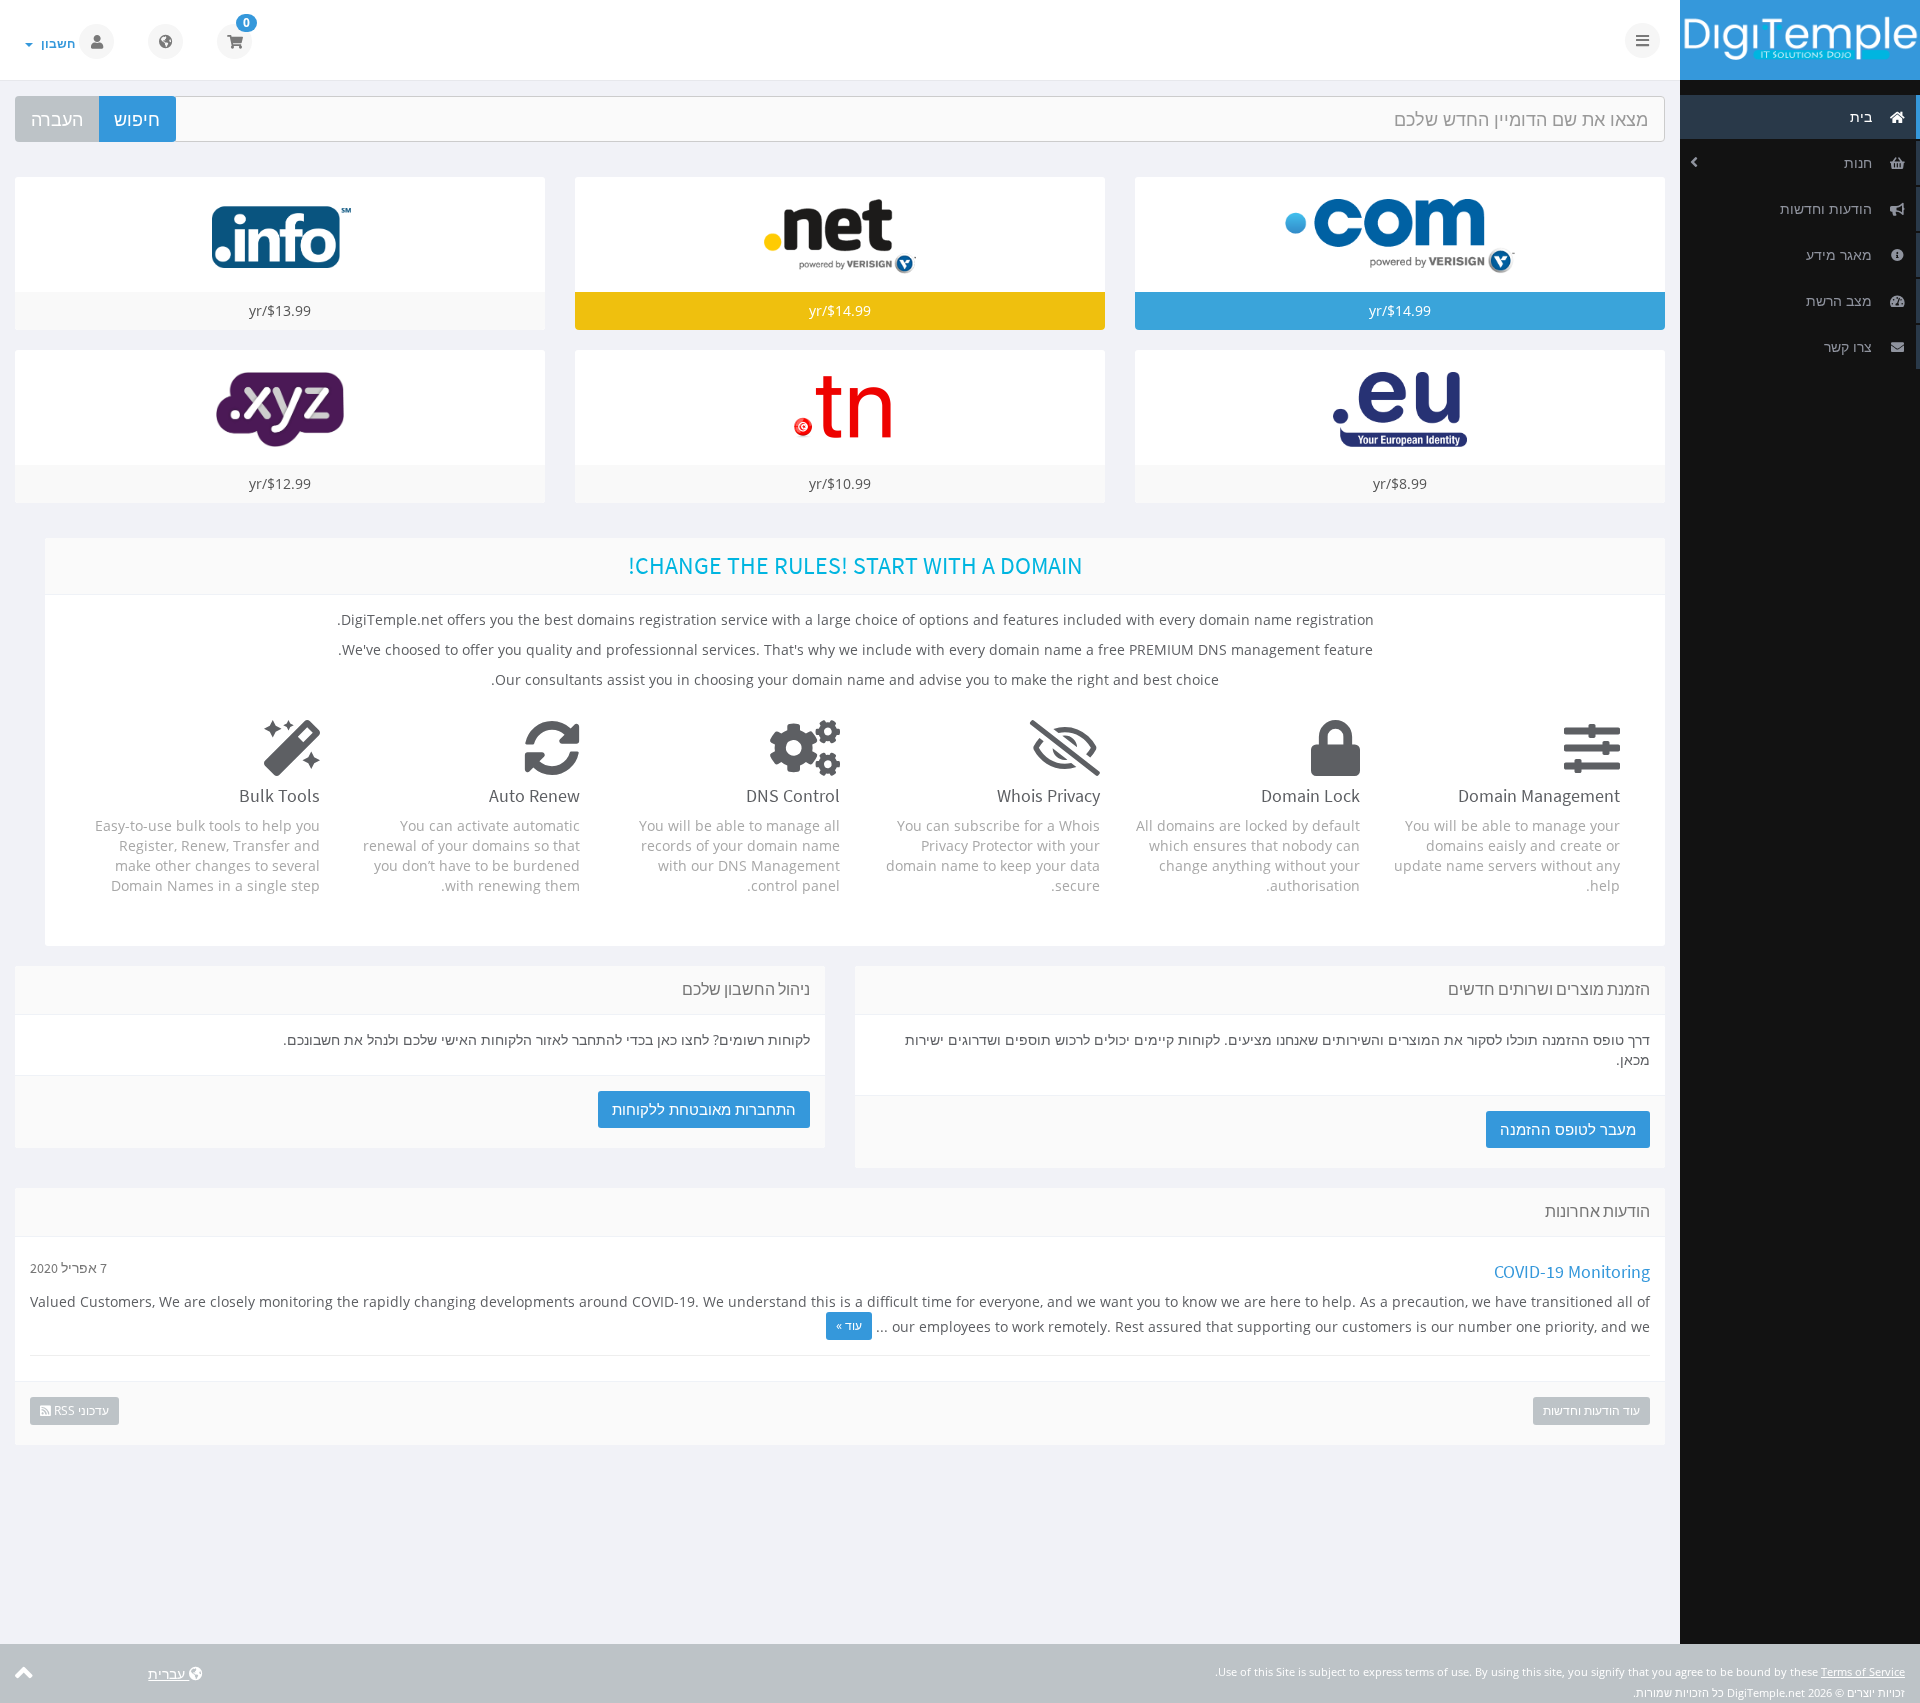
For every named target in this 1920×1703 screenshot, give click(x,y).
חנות (1862, 162)
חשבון (55, 43)
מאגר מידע (1843, 254)
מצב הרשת (1843, 300)
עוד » (849, 1325)
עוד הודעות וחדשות (1591, 1410)
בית (1865, 116)
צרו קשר (1852, 346)
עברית (168, 1673)
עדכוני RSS (80, 1410)
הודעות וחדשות (1830, 208)
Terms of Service (1863, 1671)
